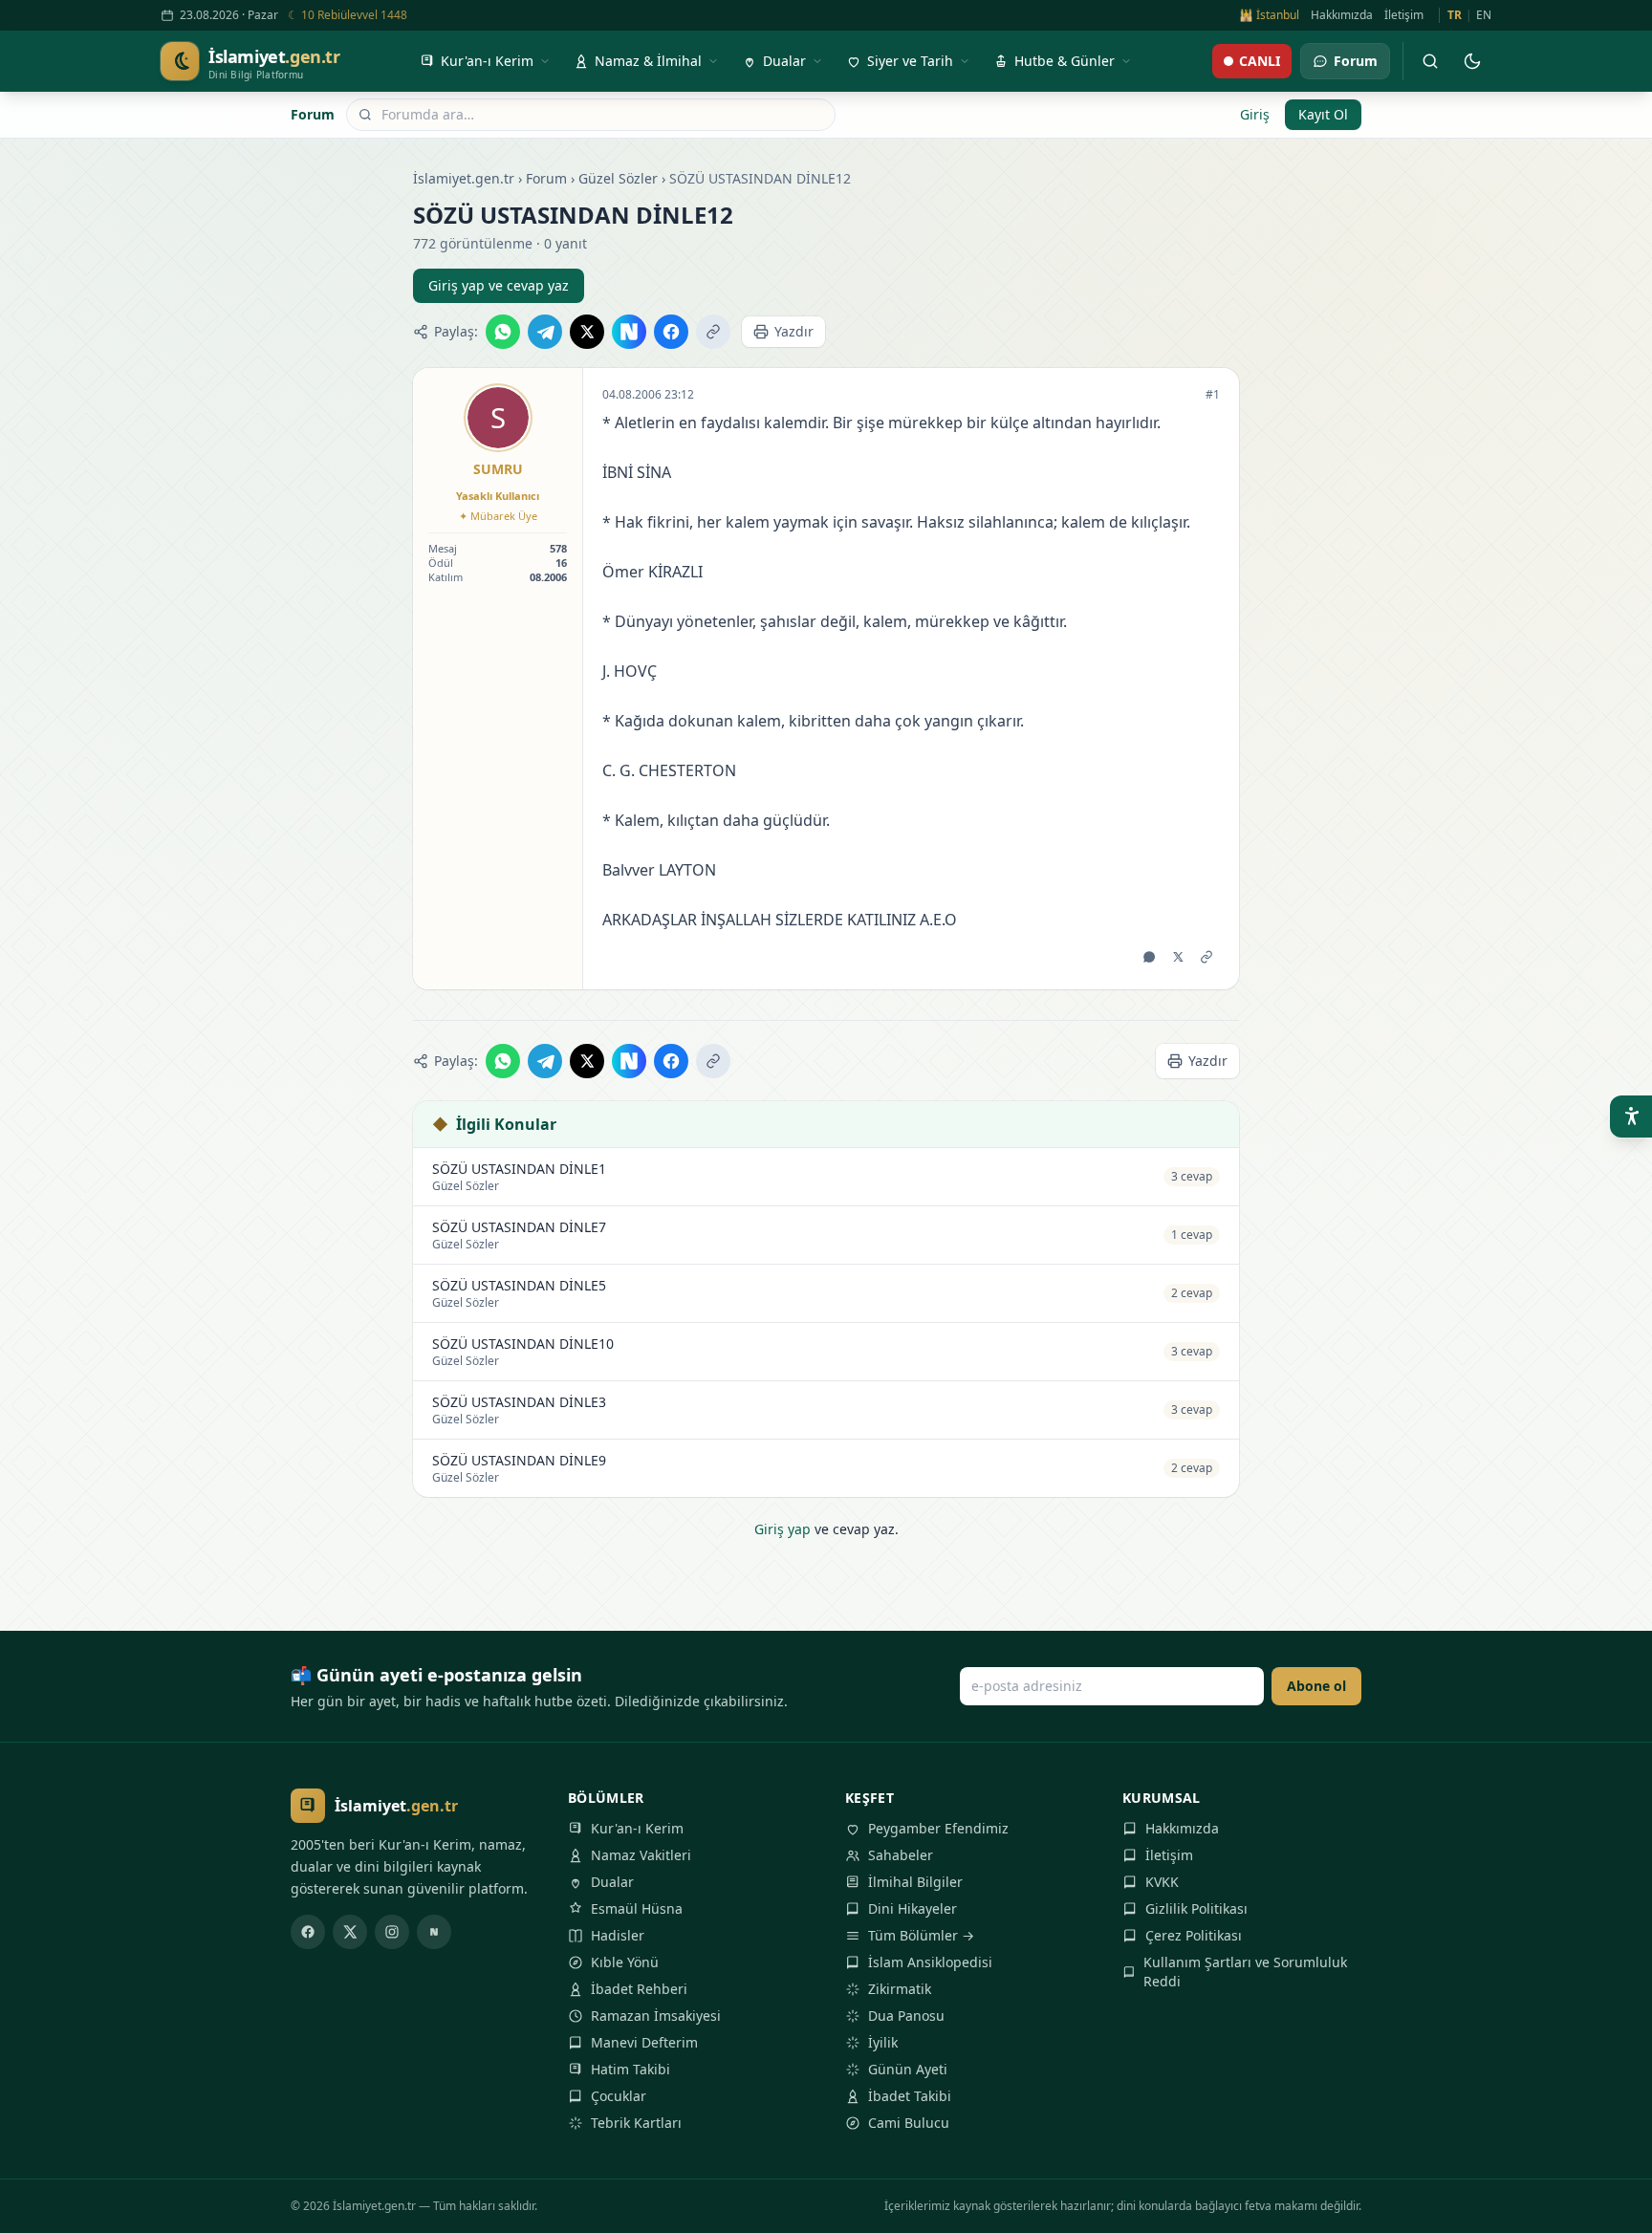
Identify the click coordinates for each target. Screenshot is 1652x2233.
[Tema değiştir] (1472, 61)
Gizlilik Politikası (1196, 1908)
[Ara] (1430, 61)
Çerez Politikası (1194, 1935)
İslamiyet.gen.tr (464, 178)
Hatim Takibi (630, 2069)
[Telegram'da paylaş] (545, 332)
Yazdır (794, 331)
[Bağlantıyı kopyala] (713, 332)
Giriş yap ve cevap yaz (499, 285)
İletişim (1404, 15)
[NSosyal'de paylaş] (629, 332)
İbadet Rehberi (639, 1989)
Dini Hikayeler (913, 1908)
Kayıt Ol (1323, 114)
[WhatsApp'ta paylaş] (503, 332)
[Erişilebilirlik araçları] (1631, 1116)
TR (1455, 15)
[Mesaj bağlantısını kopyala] (1206, 957)
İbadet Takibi (910, 2096)
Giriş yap (783, 1529)
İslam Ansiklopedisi (930, 1962)
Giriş (1255, 114)
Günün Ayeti (908, 2069)
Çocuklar (619, 2096)
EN (1484, 15)
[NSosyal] (434, 1932)
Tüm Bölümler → (921, 1935)
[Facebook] (308, 1932)
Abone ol (1316, 1686)
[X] (350, 1932)
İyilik (883, 2042)
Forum (313, 114)
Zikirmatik (900, 1989)
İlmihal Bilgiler (915, 1882)
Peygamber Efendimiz (938, 1828)
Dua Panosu (906, 2016)
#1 (1213, 395)
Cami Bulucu (909, 2123)
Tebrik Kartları (636, 2123)
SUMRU (498, 469)
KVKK (1162, 1882)
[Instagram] (392, 1932)
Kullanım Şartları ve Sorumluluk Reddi (1245, 1972)
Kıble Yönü (625, 1962)
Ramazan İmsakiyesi (656, 2016)
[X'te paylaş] (587, 332)
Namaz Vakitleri (641, 1855)
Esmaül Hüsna (637, 1908)
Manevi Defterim (644, 2042)
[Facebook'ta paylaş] (671, 332)
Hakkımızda (1342, 15)
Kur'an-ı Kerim (637, 1828)
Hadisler (618, 1935)
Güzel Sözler (618, 178)
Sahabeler (901, 1855)
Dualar (612, 1882)
